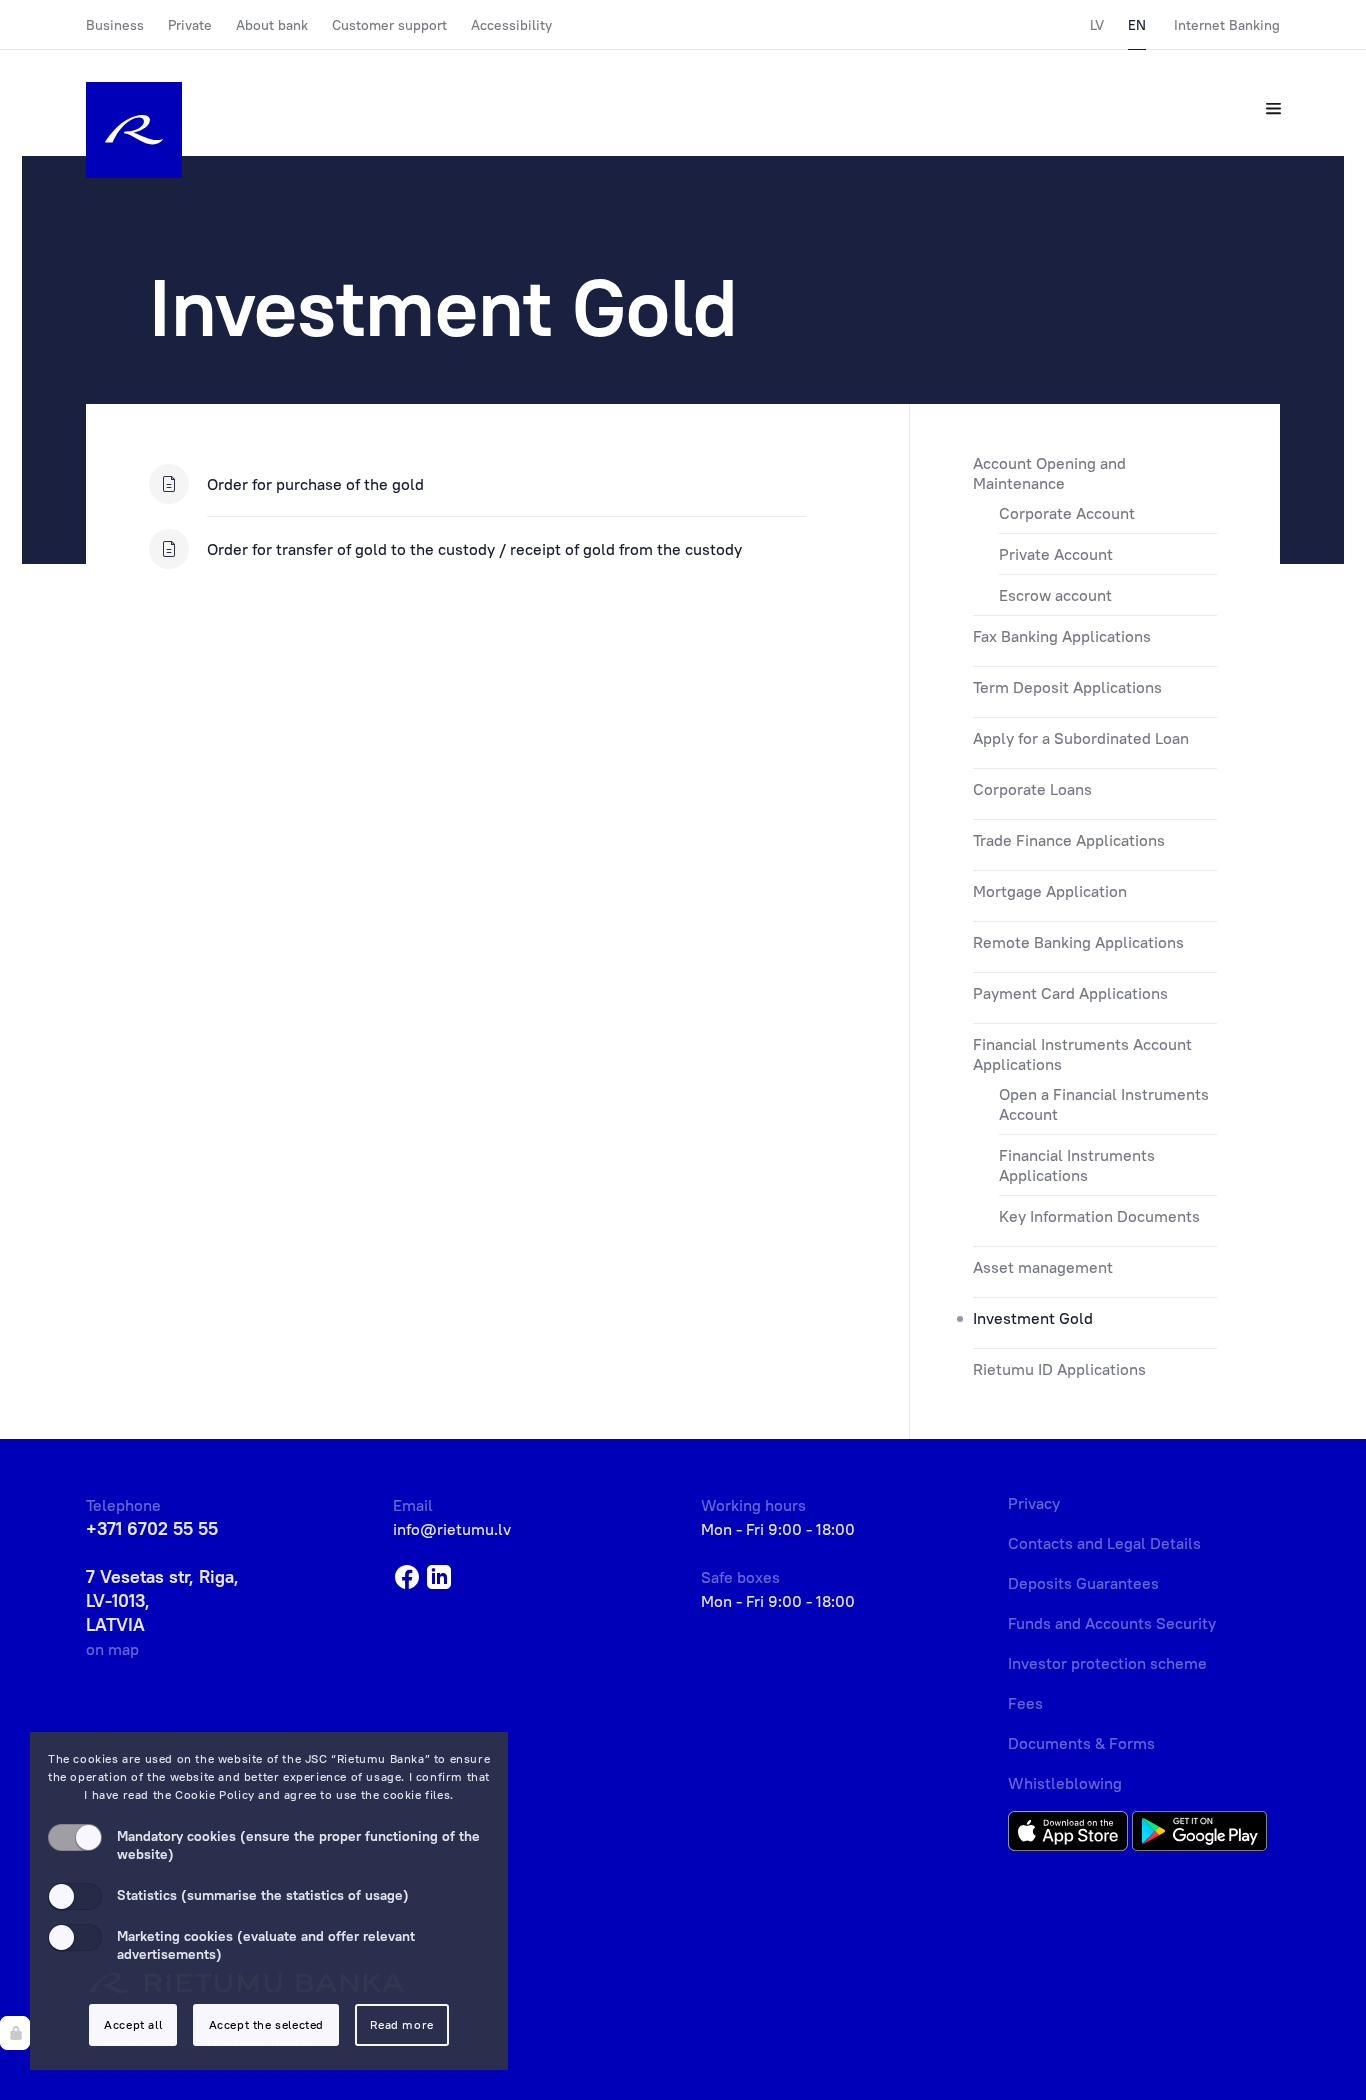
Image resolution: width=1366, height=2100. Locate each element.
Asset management (1043, 1267)
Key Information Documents (1099, 1216)
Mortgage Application (1050, 891)
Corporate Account (1067, 513)
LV (1097, 25)
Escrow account (1055, 595)
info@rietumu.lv (452, 1529)
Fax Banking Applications (1062, 636)
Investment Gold (1033, 1318)
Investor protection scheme (1107, 1663)
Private (190, 25)
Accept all (133, 2024)
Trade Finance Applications (1069, 840)
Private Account (1056, 554)
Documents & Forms (1081, 1743)
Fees (1025, 1703)
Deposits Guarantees (1083, 1583)
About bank (272, 25)
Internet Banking (1227, 25)
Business (115, 25)
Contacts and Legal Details (1104, 1543)
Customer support (389, 25)
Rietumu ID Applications (1059, 1369)
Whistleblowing (1065, 1783)
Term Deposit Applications (1067, 687)
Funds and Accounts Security (1112, 1623)
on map (112, 1649)
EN (1137, 25)
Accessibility (511, 25)
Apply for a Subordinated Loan (1081, 738)
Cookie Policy (215, 1794)
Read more (401, 2024)
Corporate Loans (1032, 789)
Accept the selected (266, 2024)
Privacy (1034, 1503)
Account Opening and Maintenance (1049, 473)
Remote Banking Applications (1078, 942)
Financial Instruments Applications (1077, 1165)
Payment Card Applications (1070, 993)
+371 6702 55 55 (152, 1528)
